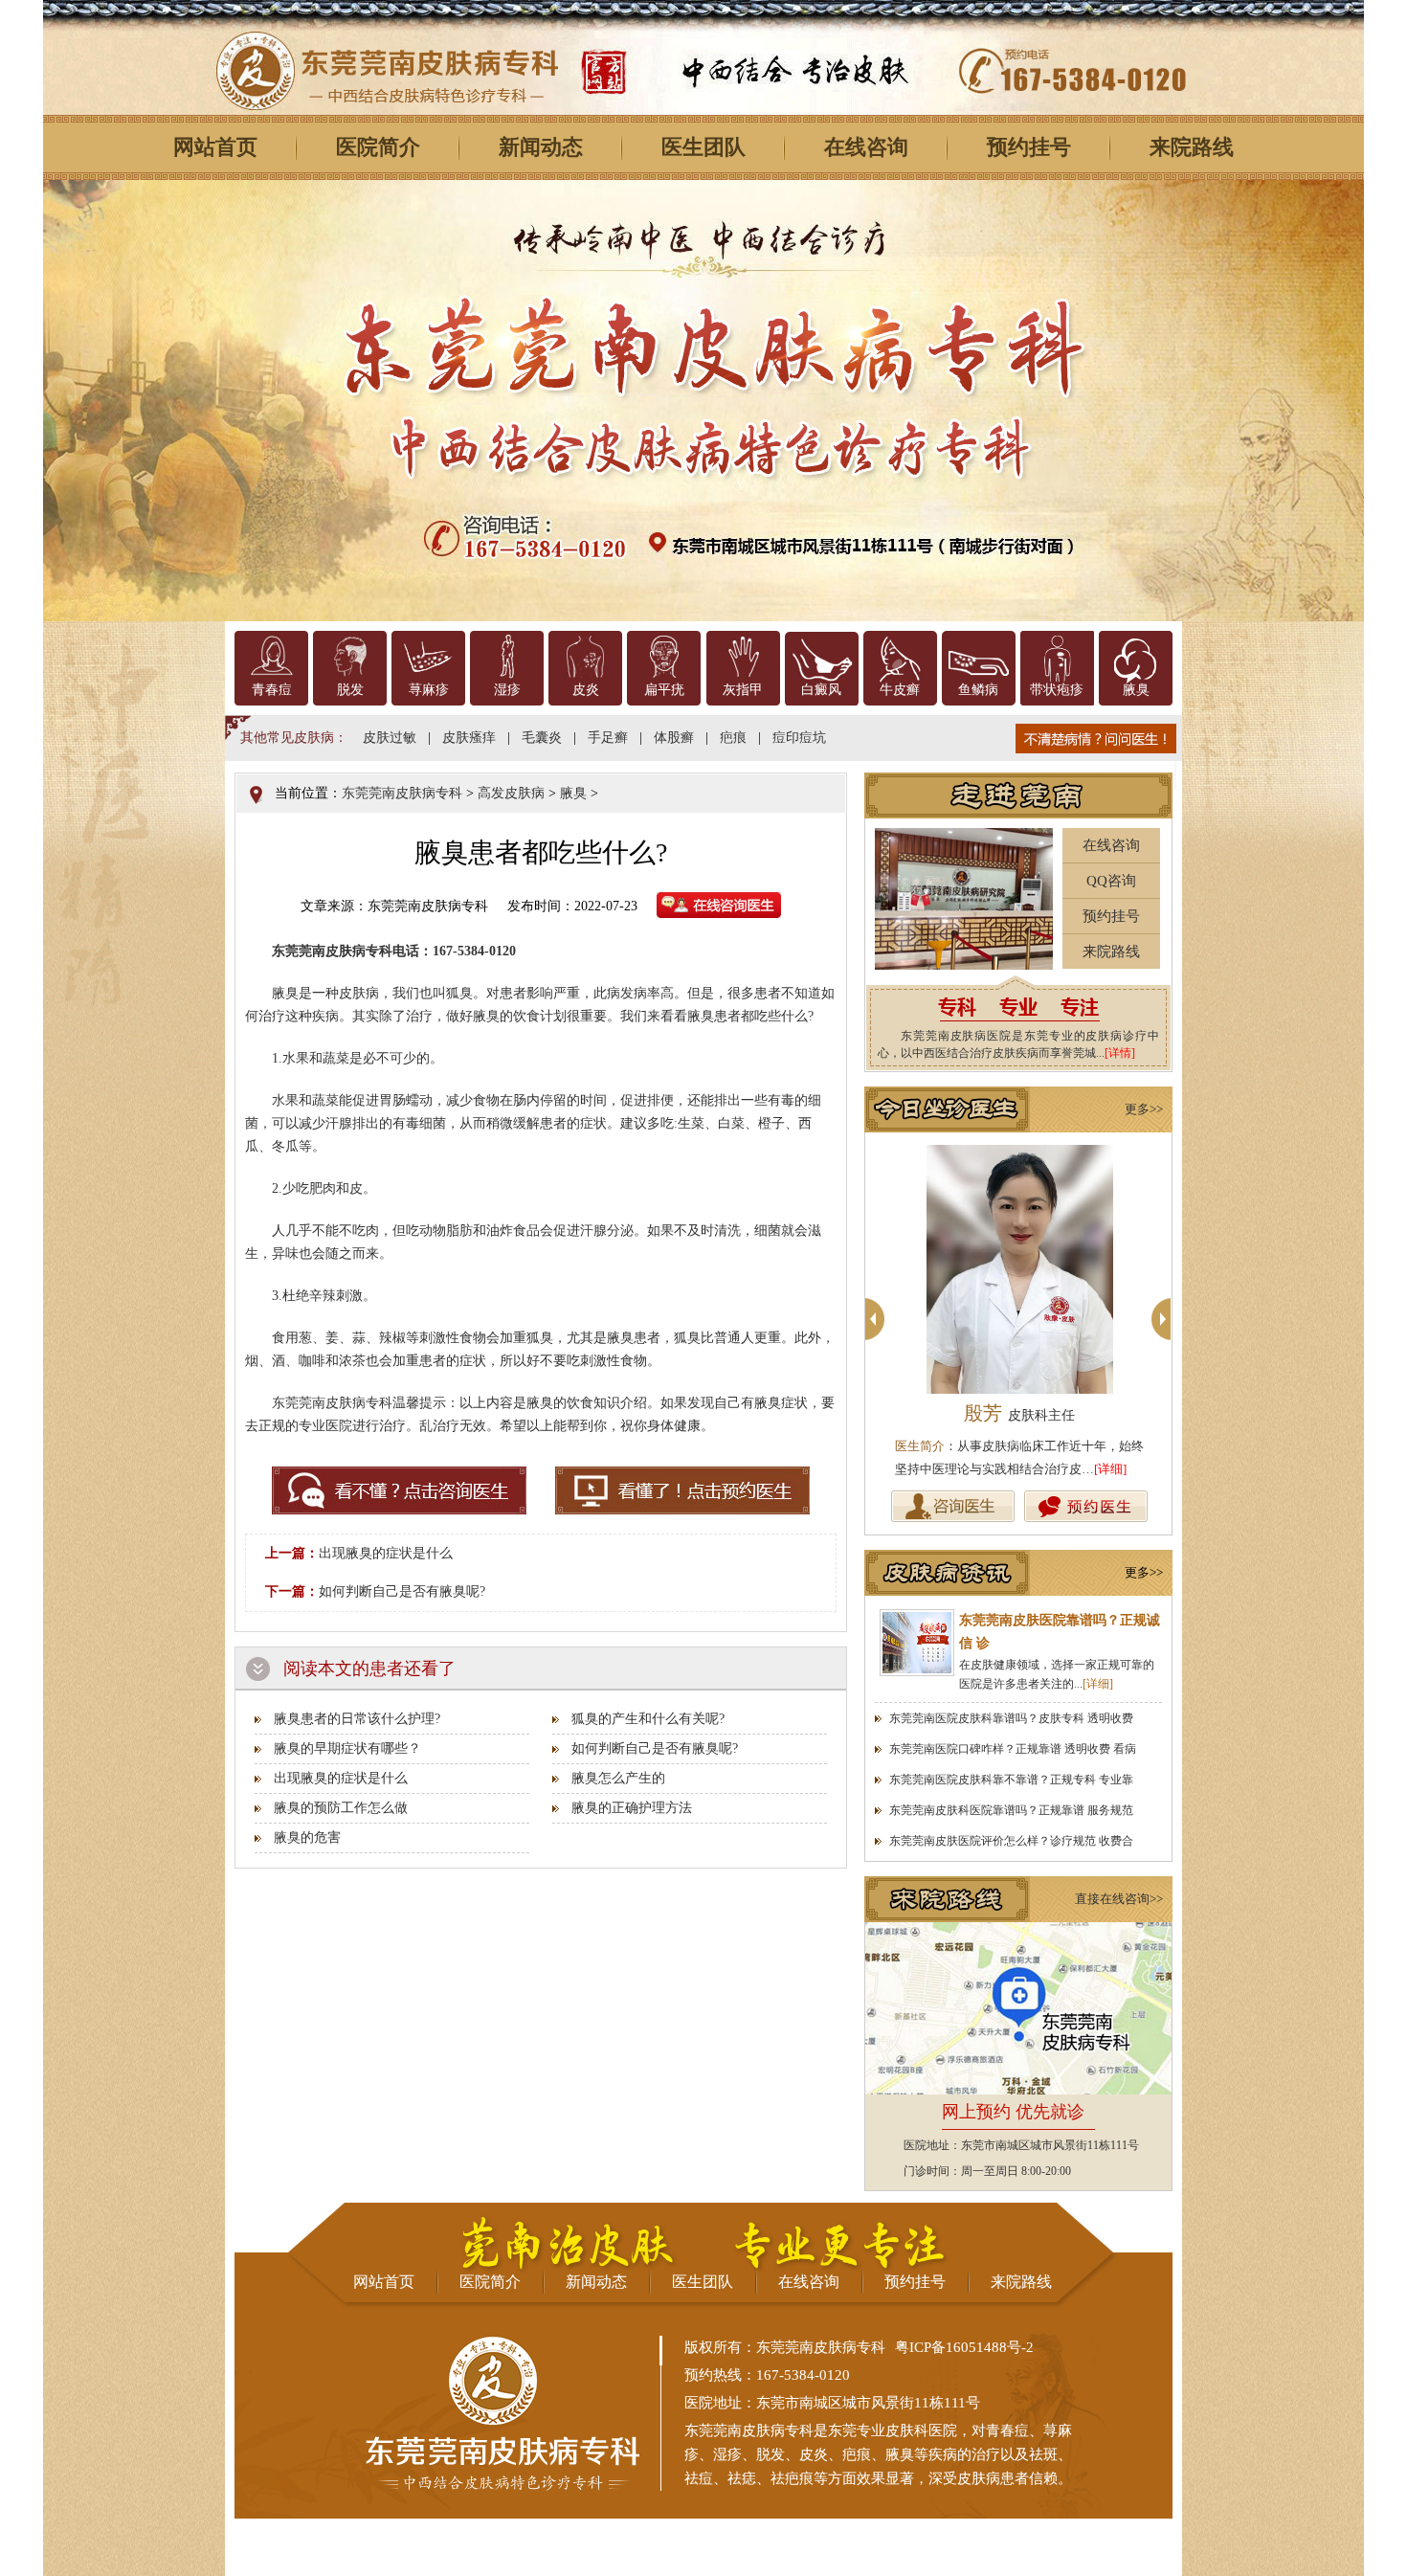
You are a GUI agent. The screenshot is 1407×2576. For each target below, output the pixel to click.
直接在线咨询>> (1119, 1899)
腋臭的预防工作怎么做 (341, 1808)
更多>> (1144, 1109)
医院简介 (378, 147)
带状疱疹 (1057, 690)
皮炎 (586, 690)
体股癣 (674, 738)
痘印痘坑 (799, 738)
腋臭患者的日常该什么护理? (357, 1719)
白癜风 (821, 690)
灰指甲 (743, 690)
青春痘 (272, 690)
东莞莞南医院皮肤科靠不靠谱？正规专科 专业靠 (1011, 1780)
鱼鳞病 (978, 690)
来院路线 (1192, 147)
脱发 (350, 690)
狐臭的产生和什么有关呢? (648, 1719)
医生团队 (703, 147)
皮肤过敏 (390, 738)
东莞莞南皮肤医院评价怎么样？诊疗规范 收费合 (1011, 1841)
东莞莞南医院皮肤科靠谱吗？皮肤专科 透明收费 (1011, 1718)
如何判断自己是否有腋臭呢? (402, 1591)
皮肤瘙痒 (469, 738)
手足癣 (608, 738)
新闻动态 (541, 147)
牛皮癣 (900, 690)
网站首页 (215, 147)
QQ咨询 (1111, 881)
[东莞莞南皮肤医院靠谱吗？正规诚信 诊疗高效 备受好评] (917, 1643)
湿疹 (507, 690)
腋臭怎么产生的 (618, 1778)
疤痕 (733, 738)
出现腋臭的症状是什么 (386, 1553)
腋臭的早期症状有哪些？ (347, 1748)
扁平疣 (664, 690)
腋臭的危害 (307, 1837)
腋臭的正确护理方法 (632, 1808)
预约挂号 (1029, 147)
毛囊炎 (542, 738)
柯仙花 (1019, 1413)
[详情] (1120, 1053)
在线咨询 (866, 147)
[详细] (1110, 1469)
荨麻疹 (429, 690)
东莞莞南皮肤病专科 (402, 793)
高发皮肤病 (511, 793)
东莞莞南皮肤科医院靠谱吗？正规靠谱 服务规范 (1011, 1810)
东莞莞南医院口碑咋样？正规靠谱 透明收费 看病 (1013, 1749)
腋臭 (1136, 690)
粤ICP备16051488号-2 (964, 2347)
